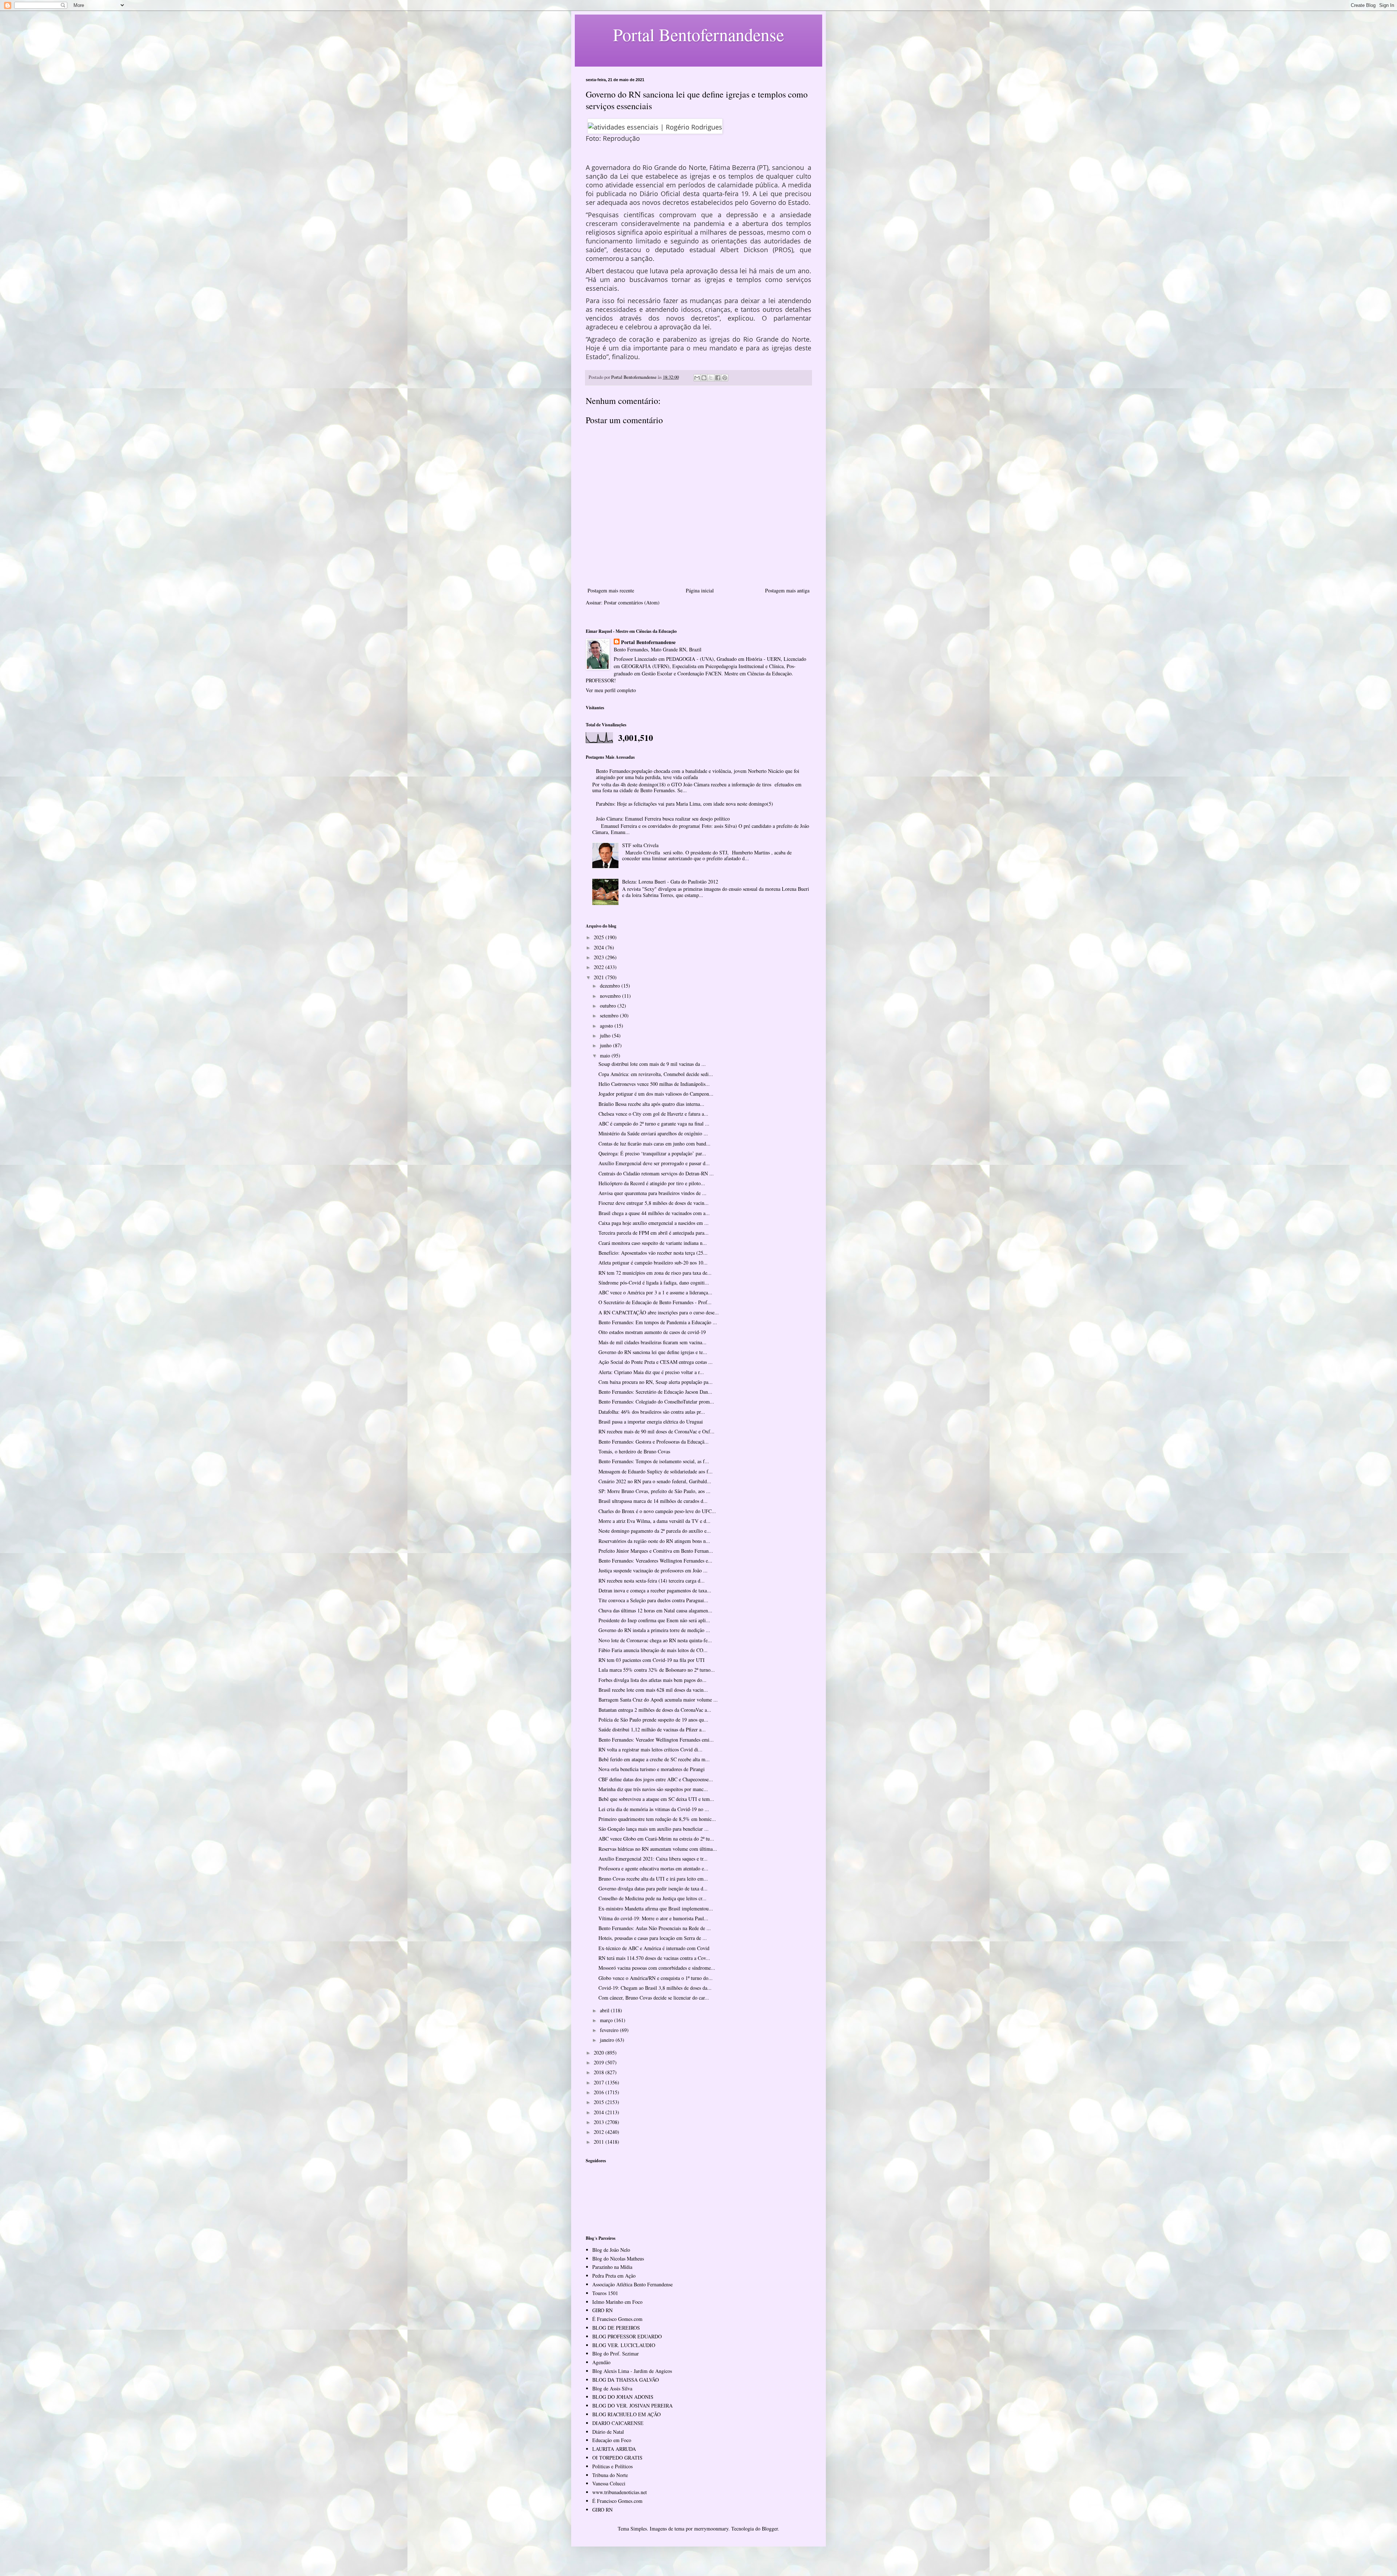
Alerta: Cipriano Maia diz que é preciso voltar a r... (651, 1372)
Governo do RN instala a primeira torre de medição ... (654, 1630)
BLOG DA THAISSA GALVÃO (626, 2380)
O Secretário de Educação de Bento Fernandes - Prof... (655, 1302)
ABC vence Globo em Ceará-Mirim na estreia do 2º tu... (656, 1839)
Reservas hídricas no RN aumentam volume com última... (658, 1849)
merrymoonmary (711, 2529)
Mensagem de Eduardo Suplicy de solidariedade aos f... (656, 1471)
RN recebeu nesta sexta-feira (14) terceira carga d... (652, 1581)
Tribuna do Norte (610, 2475)
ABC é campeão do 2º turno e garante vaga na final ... (654, 1124)
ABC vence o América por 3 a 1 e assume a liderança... (655, 1292)
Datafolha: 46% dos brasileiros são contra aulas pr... (652, 1412)
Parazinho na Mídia (612, 2267)
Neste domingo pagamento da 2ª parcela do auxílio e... (655, 1531)
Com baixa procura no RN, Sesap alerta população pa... (656, 1382)
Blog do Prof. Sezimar (616, 2353)
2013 (600, 2122)
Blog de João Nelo (611, 2250)
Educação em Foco (612, 2440)
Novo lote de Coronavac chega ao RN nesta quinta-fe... (655, 1640)
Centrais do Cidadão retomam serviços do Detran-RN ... (656, 1173)
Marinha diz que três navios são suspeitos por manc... (653, 1789)
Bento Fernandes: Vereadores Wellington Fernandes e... (655, 1561)
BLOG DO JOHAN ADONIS (623, 2397)
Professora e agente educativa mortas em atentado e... (653, 1868)
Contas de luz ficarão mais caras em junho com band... (654, 1144)
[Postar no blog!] (704, 378)
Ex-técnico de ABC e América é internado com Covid (654, 1948)
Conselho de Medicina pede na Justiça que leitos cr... (652, 1898)
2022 (600, 967)
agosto (607, 1026)
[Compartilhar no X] (711, 378)
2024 (600, 947)
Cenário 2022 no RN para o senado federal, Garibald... (655, 1481)
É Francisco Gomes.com (617, 2319)
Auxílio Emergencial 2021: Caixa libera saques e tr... (653, 1859)
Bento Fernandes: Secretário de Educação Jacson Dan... (655, 1392)
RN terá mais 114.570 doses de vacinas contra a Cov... (654, 1958)
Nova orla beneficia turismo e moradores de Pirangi (652, 1769)
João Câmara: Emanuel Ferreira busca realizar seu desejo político (663, 819)
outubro (609, 1006)
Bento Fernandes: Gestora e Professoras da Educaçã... (654, 1442)
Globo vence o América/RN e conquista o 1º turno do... (656, 1978)
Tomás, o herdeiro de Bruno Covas (634, 1451)
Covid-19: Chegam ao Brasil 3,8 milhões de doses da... (655, 1988)
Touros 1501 (605, 2293)
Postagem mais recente (611, 590)
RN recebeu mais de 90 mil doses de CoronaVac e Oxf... (656, 1431)
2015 (600, 2102)
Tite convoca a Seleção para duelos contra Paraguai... (653, 1600)
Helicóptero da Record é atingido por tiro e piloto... (652, 1183)
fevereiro (610, 2030)
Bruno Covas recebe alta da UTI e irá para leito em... (653, 1879)
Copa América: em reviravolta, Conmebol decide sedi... (656, 1074)
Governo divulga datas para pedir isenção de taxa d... (653, 1888)
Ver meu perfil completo (611, 690)
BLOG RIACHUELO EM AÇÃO (626, 2414)
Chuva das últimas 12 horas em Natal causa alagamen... (655, 1610)
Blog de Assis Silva (612, 2388)
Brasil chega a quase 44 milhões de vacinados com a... (654, 1213)
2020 (600, 2053)
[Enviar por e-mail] (697, 378)
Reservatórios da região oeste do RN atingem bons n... (654, 1541)
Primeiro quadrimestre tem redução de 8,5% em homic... (657, 1819)
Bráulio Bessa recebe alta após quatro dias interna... (651, 1104)
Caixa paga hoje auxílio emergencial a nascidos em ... (654, 1223)
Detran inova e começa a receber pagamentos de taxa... (655, 1590)
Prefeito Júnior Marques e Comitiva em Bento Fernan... (656, 1551)
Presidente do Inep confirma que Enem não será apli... (654, 1620)
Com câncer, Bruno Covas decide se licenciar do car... (654, 1998)
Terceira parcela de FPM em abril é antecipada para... (654, 1233)
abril (605, 2010)
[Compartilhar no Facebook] (718, 378)
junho (606, 1045)
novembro (611, 996)
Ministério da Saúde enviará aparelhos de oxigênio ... (653, 1133)
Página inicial (700, 590)
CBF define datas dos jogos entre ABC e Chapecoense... (656, 1779)
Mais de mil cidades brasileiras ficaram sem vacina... (652, 1342)
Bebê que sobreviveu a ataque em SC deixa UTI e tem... (656, 1799)
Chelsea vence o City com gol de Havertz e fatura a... (653, 1114)
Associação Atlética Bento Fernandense (632, 2284)
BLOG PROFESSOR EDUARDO (627, 2336)
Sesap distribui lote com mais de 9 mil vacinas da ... (652, 1064)
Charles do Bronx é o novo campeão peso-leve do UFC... (657, 1511)
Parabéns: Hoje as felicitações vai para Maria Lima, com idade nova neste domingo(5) (684, 804)
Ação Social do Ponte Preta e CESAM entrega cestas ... (656, 1362)
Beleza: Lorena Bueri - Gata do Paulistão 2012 (670, 882)
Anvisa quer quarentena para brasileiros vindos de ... (652, 1193)
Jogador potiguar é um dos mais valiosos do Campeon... (656, 1094)
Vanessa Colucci (609, 2483)
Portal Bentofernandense (648, 642)
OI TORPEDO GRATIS (617, 2458)
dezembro (611, 986)
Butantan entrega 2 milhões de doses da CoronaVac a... (655, 1710)
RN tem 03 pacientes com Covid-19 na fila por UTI (652, 1660)
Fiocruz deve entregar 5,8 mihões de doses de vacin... (654, 1203)
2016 (600, 2092)
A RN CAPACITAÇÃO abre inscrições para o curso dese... (659, 1312)
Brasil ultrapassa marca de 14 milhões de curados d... (653, 1501)
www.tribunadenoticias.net (620, 2492)
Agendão (601, 2362)
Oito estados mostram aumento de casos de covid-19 (652, 1332)
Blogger (770, 2529)
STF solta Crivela (640, 845)
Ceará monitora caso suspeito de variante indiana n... (653, 1243)
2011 (600, 2142)
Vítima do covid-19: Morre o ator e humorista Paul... (653, 1918)
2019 (600, 2062)
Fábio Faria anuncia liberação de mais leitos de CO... (653, 1650)
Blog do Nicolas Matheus (618, 2259)
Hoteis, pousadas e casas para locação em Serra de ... (653, 1938)
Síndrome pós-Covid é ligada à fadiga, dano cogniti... (654, 1283)
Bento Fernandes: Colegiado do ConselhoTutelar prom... (656, 1402)
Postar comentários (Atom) (632, 602)
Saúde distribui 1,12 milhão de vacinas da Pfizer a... (652, 1729)
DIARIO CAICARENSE (618, 2423)
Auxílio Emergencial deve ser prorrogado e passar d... (654, 1163)
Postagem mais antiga (787, 590)
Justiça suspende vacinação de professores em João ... (653, 1570)
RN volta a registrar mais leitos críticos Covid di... (650, 1749)
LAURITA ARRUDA (614, 2449)
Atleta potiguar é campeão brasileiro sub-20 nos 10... (653, 1263)
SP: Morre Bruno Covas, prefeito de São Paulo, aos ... (654, 1491)
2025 (600, 937)
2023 (600, 957)
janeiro (608, 2040)
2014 (600, 2112)
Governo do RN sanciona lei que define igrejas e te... (653, 1352)
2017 (600, 2082)
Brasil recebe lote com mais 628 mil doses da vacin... (653, 1690)
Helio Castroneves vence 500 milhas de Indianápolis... (654, 1084)
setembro (610, 1015)
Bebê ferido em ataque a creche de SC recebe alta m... (654, 1759)
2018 (600, 2072)
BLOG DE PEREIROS (616, 2328)
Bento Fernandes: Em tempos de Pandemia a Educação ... (658, 1322)
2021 (600, 977)
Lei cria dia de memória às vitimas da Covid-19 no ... (654, 1809)
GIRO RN (602, 2310)
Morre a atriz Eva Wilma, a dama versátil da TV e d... (654, 1521)
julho (606, 1035)
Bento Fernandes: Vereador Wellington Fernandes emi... (656, 1740)
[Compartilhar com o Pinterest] (725, 378)
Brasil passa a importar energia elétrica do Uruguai (651, 1422)
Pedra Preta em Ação (614, 2276)
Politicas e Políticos (612, 2466)
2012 (600, 2132)
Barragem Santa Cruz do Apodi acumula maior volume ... (658, 1700)
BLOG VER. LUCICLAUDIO (624, 2345)
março (607, 2020)
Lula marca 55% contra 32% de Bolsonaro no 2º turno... (657, 1670)
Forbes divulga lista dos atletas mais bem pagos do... (652, 1680)
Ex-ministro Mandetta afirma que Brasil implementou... (656, 1908)
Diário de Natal (608, 2432)
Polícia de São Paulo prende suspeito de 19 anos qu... (653, 1720)
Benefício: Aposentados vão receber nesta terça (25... (653, 1253)
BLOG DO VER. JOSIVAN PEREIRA (632, 2406)
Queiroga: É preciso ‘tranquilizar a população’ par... (652, 1153)
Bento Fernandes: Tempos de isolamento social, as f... (654, 1461)
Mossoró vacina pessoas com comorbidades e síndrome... (657, 1968)
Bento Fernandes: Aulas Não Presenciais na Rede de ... (655, 1928)
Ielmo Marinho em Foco (617, 2302)
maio (606, 1055)
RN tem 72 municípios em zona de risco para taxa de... (655, 1273)
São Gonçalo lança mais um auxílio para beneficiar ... (654, 1829)
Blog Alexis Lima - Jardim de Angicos (632, 2371)
